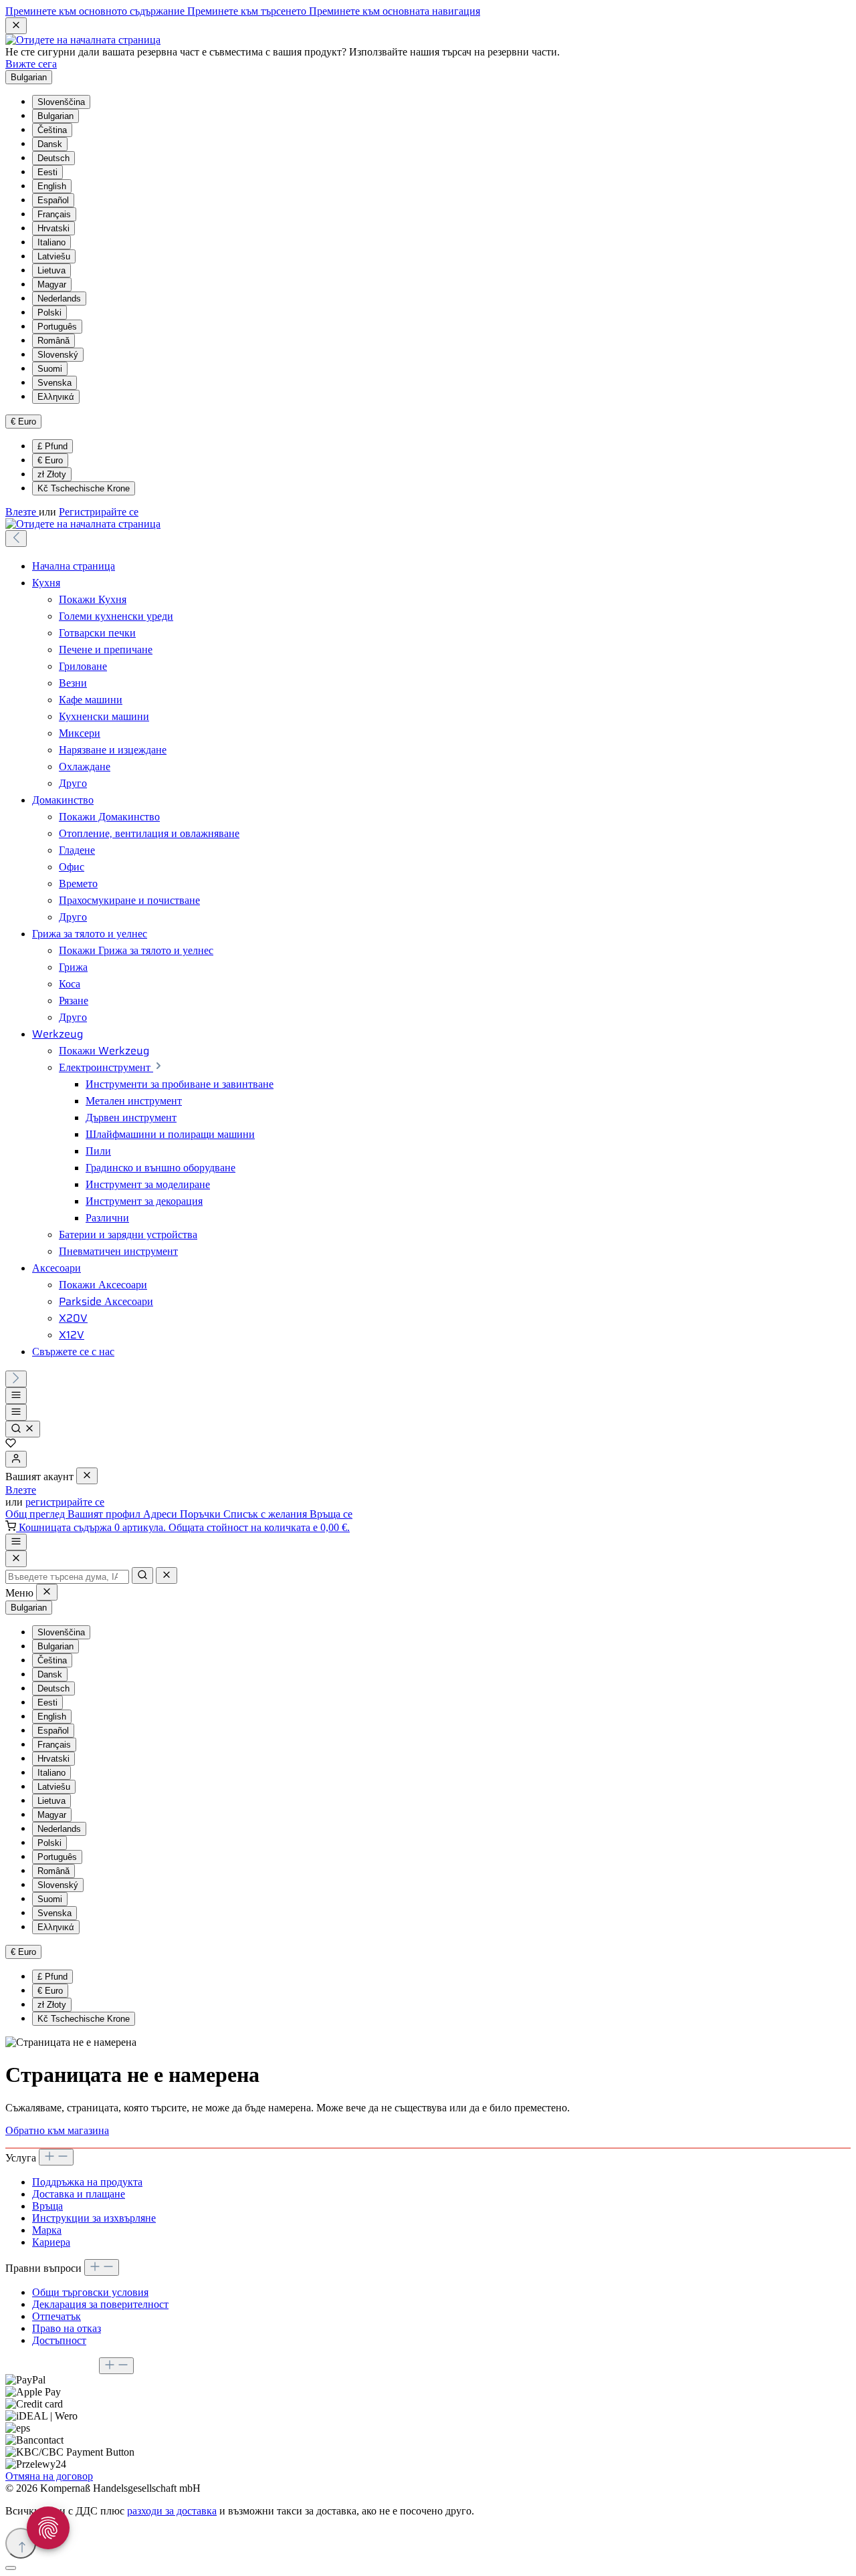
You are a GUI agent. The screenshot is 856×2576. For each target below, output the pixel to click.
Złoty (52, 474)
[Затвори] (11, 2568)
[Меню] (16, 1396)
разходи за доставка (172, 2511)
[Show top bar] (16, 1542)
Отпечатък (57, 2316)
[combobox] (67, 1577)
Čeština (52, 130)
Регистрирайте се (99, 512)
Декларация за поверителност (100, 2304)
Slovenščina (61, 102)
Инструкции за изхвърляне (94, 2218)
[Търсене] (23, 1429)
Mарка (47, 2230)
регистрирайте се (65, 1502)
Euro (50, 460)
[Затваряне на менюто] (87, 1476)
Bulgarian (56, 116)
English (52, 186)
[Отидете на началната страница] (83, 40)
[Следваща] (16, 1379)
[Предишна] (16, 539)
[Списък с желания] (11, 1444)
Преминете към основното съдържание (96, 11)
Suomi (50, 369)
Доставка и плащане (79, 2194)
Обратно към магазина (57, 2130)
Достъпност (59, 2340)
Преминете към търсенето (248, 11)
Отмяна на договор (49, 2476)
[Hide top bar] (16, 26)
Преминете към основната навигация (395, 11)
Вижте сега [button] (31, 64)
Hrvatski (53, 228)
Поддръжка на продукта (87, 2182)
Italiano (51, 242)
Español (53, 200)
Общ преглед (36, 1514)
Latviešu (54, 256)
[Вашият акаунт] (16, 1459)
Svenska (55, 383)
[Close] (16, 1559)
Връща (47, 2206)
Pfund (52, 446)
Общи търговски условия (90, 2292)
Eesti (47, 172)
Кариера (51, 2242)
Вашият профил (105, 1514)
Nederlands (59, 299)
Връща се (331, 1514)
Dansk (50, 144)
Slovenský (58, 355)
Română (53, 341)
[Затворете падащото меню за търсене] (167, 1575)
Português (57, 327)
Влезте (22, 512)
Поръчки (202, 1514)
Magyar (52, 284)
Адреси (162, 1514)
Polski (49, 313)
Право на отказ (67, 2328)
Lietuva (51, 270)
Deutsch (53, 158)
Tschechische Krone (84, 488)
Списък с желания (266, 1514)
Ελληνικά (56, 397)
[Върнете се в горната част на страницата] (21, 2543)
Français (54, 214)
